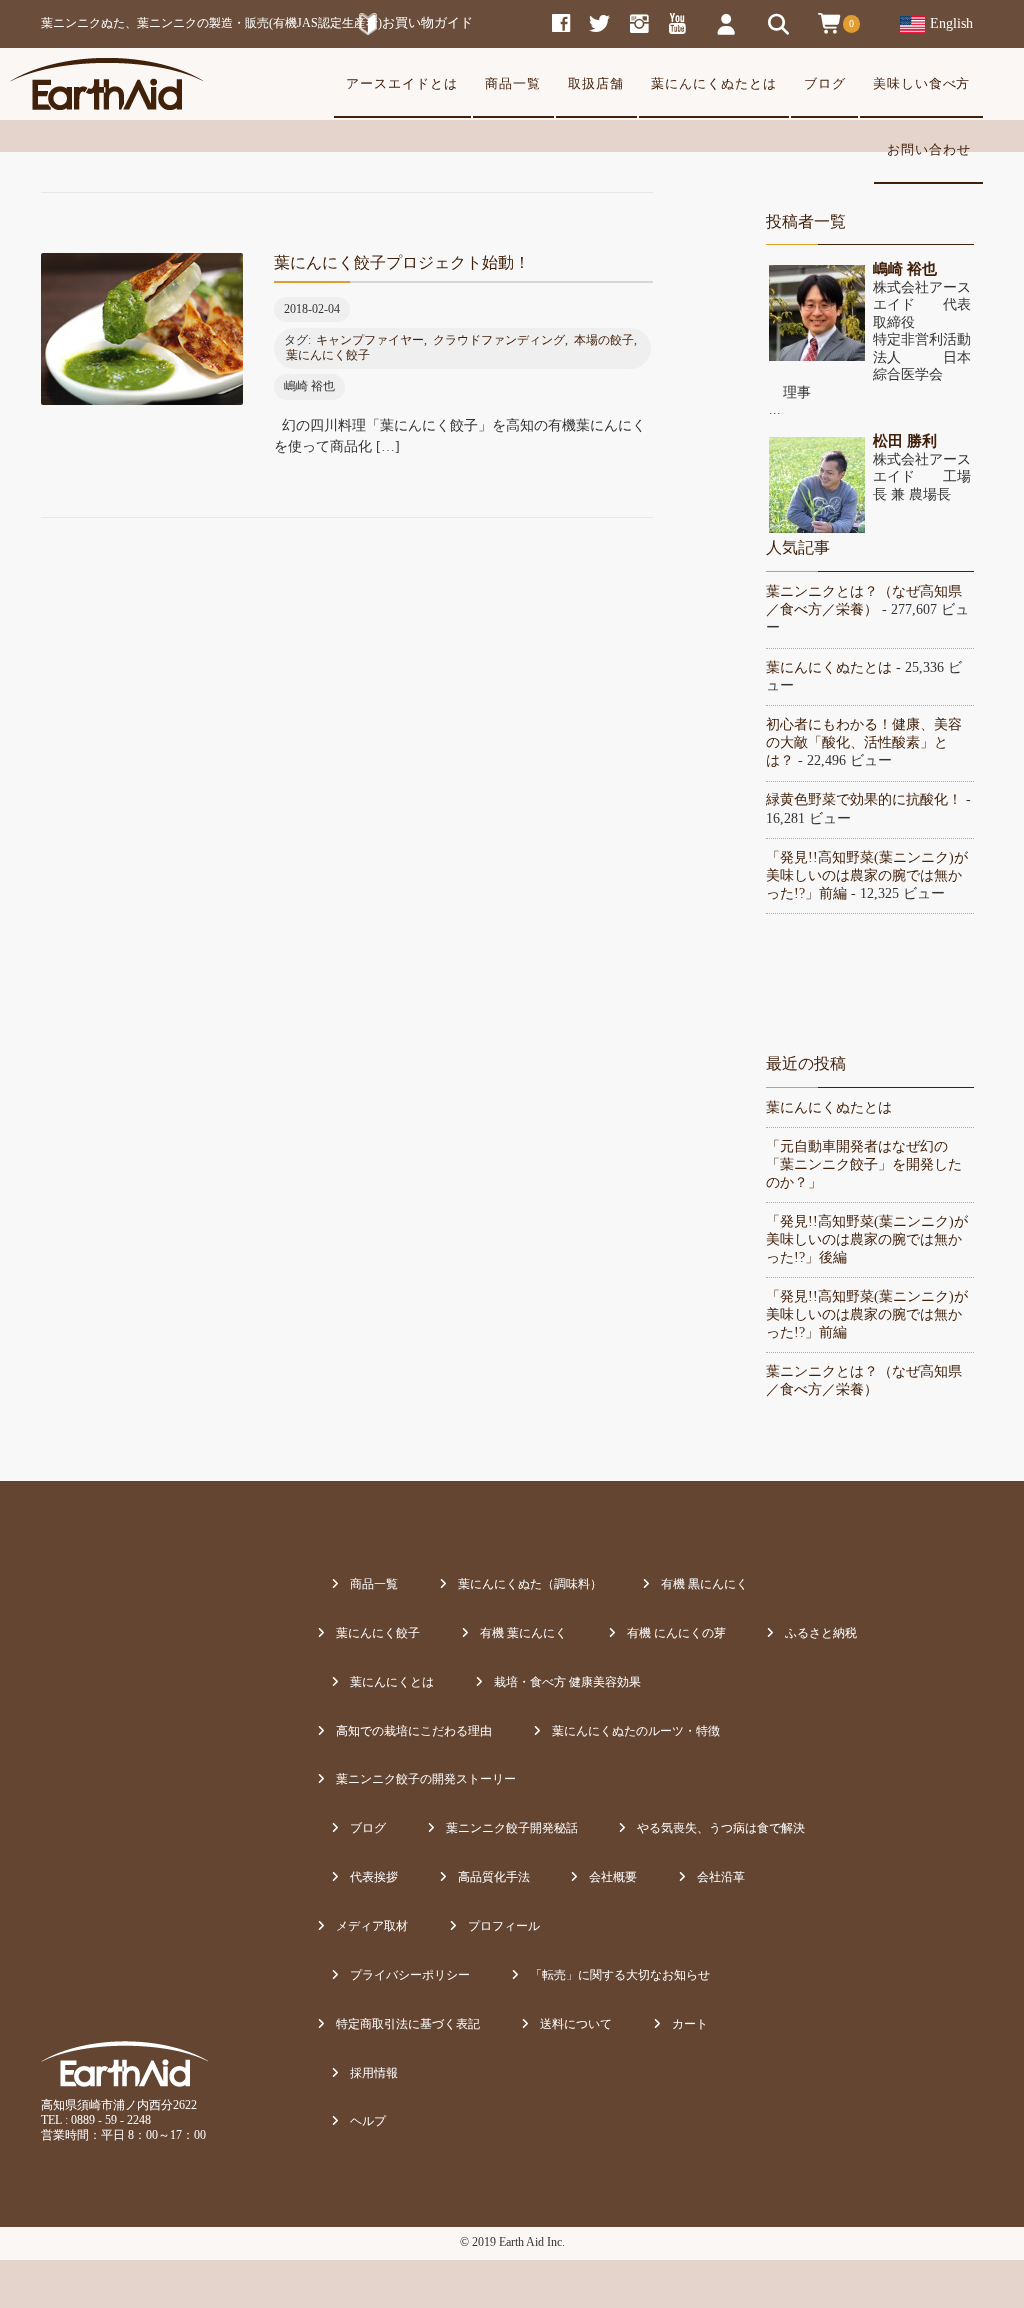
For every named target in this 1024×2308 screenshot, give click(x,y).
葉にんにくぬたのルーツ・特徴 (636, 1731)
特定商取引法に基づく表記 (408, 2024)
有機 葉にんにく (523, 1633)
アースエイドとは (402, 84)
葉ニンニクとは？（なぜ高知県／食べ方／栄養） (864, 1380)
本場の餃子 (604, 340)
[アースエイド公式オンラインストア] (106, 84)
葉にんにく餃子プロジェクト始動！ (402, 262)
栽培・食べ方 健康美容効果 (567, 1682)
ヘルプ (368, 2121)
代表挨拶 (374, 1877)
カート (690, 2024)
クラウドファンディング (499, 340)
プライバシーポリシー (410, 1975)
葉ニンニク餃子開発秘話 (512, 1828)
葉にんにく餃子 (328, 355)
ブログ (825, 84)
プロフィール (504, 1926)
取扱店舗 (596, 84)
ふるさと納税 (821, 1633)
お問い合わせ (929, 150)
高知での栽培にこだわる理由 (414, 1731)
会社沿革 (721, 1877)
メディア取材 (372, 1926)
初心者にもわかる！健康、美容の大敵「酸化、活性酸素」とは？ (864, 742)
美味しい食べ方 (922, 84)
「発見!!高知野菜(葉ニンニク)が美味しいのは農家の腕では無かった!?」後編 (867, 1239)
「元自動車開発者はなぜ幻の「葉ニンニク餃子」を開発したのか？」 (864, 1164)
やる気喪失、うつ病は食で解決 (721, 1828)
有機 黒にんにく (704, 1584)
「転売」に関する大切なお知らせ (620, 1975)
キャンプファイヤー (370, 340)
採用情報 (374, 2073)
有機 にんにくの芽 (676, 1633)
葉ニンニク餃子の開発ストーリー (426, 1779)
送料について (576, 2024)
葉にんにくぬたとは (714, 84)
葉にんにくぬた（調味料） (530, 1584)
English (951, 23)
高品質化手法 (494, 1877)
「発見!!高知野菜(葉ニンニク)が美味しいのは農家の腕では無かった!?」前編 (867, 875)
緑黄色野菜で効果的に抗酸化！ (864, 799)
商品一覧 (513, 84)
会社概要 (613, 1877)
